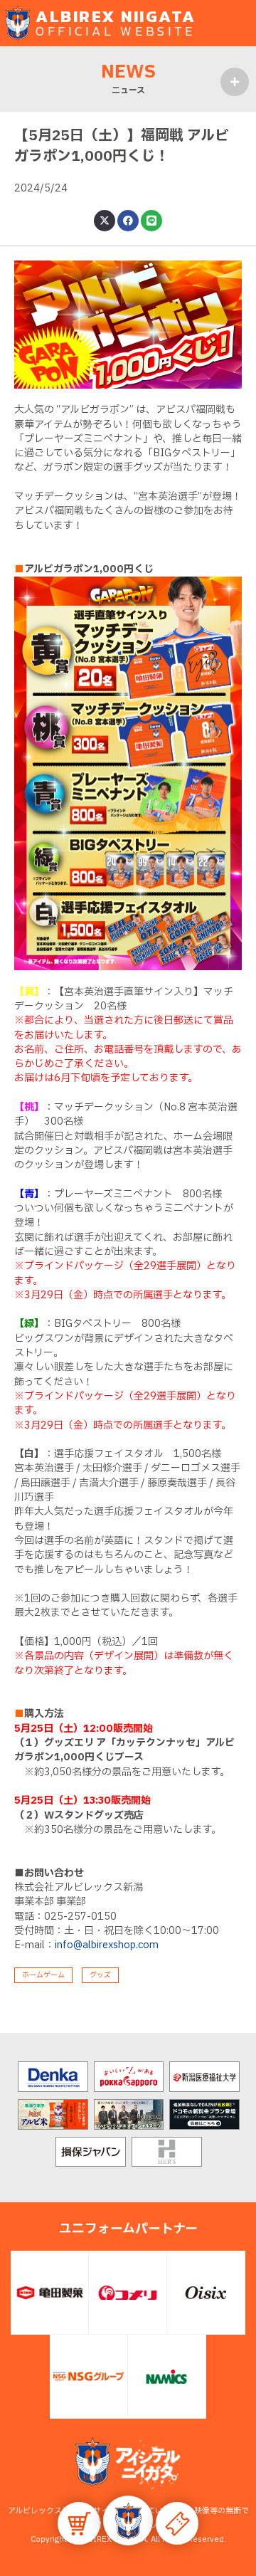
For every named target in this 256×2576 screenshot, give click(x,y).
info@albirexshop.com (107, 1945)
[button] (128, 2520)
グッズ (100, 1975)
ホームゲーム (43, 1975)
